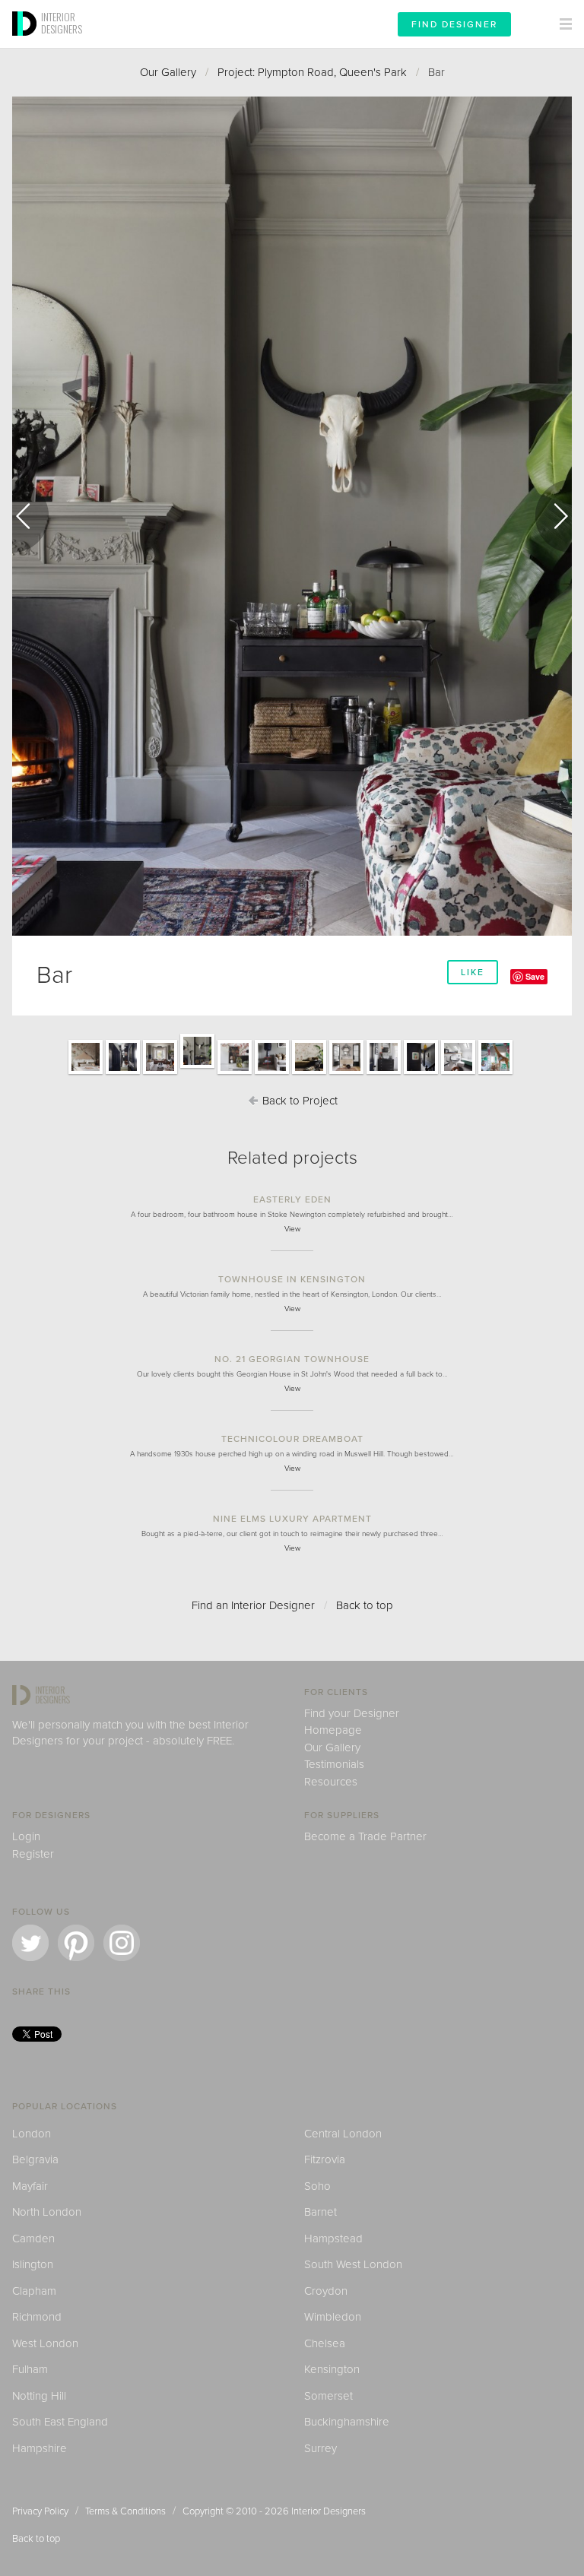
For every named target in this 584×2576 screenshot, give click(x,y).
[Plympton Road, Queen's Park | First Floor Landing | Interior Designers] (421, 1073)
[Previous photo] (30, 516)
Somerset (328, 2396)
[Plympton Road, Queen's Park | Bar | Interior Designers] (197, 1067)
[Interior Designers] (27, 43)
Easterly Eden (292, 1199)
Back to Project (298, 1101)
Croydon (326, 2291)
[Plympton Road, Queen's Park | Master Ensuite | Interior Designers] (346, 1073)
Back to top (365, 1605)
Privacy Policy (40, 2511)
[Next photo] (554, 516)
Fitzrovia (325, 2159)
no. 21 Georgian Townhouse (292, 1359)
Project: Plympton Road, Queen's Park (312, 72)
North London (47, 2212)
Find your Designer (352, 1713)
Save (535, 976)
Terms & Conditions (125, 2511)
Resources (331, 1782)
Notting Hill (39, 2396)
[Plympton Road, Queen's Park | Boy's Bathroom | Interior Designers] (458, 1073)
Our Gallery (168, 72)
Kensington (332, 2369)
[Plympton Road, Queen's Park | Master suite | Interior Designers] (309, 1073)
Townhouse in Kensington (292, 1279)
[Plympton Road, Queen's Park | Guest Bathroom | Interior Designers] (384, 1073)
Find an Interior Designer (253, 1605)
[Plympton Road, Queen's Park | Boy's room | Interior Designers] (495, 1073)
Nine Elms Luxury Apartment (292, 1519)
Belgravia (35, 2159)
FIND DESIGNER (454, 24)
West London (45, 2343)
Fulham (30, 2369)
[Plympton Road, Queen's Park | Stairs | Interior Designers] (123, 1073)
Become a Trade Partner (365, 1836)
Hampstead (333, 2239)
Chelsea (325, 2343)
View (292, 1229)
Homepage (333, 1730)
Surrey (321, 2448)
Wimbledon (333, 2317)
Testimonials (334, 1764)
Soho (317, 2186)
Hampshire (40, 2448)
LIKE (473, 972)
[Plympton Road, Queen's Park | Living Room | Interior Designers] (160, 1073)
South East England (60, 2422)
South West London (353, 2264)
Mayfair (30, 2186)
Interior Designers (328, 2511)
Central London (343, 2134)
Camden (33, 2239)
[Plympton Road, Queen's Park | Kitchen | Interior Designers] (235, 1073)
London (32, 2134)
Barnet (321, 2212)
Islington (33, 2264)
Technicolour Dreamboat (292, 1439)
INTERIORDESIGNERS (62, 23)
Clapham (34, 2291)
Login (26, 1836)
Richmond (37, 2317)
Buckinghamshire (347, 2422)
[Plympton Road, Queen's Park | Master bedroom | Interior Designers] (86, 1073)
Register (33, 1854)
